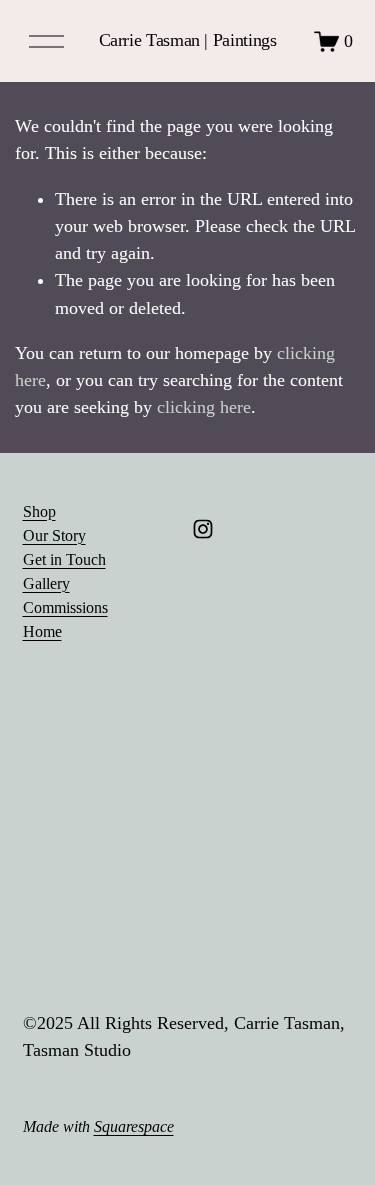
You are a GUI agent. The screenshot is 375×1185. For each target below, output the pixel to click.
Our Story (54, 535)
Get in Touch (64, 559)
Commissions (65, 607)
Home (42, 631)
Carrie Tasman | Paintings (188, 40)
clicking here (204, 407)
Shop (39, 511)
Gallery (46, 583)
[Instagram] (203, 529)
